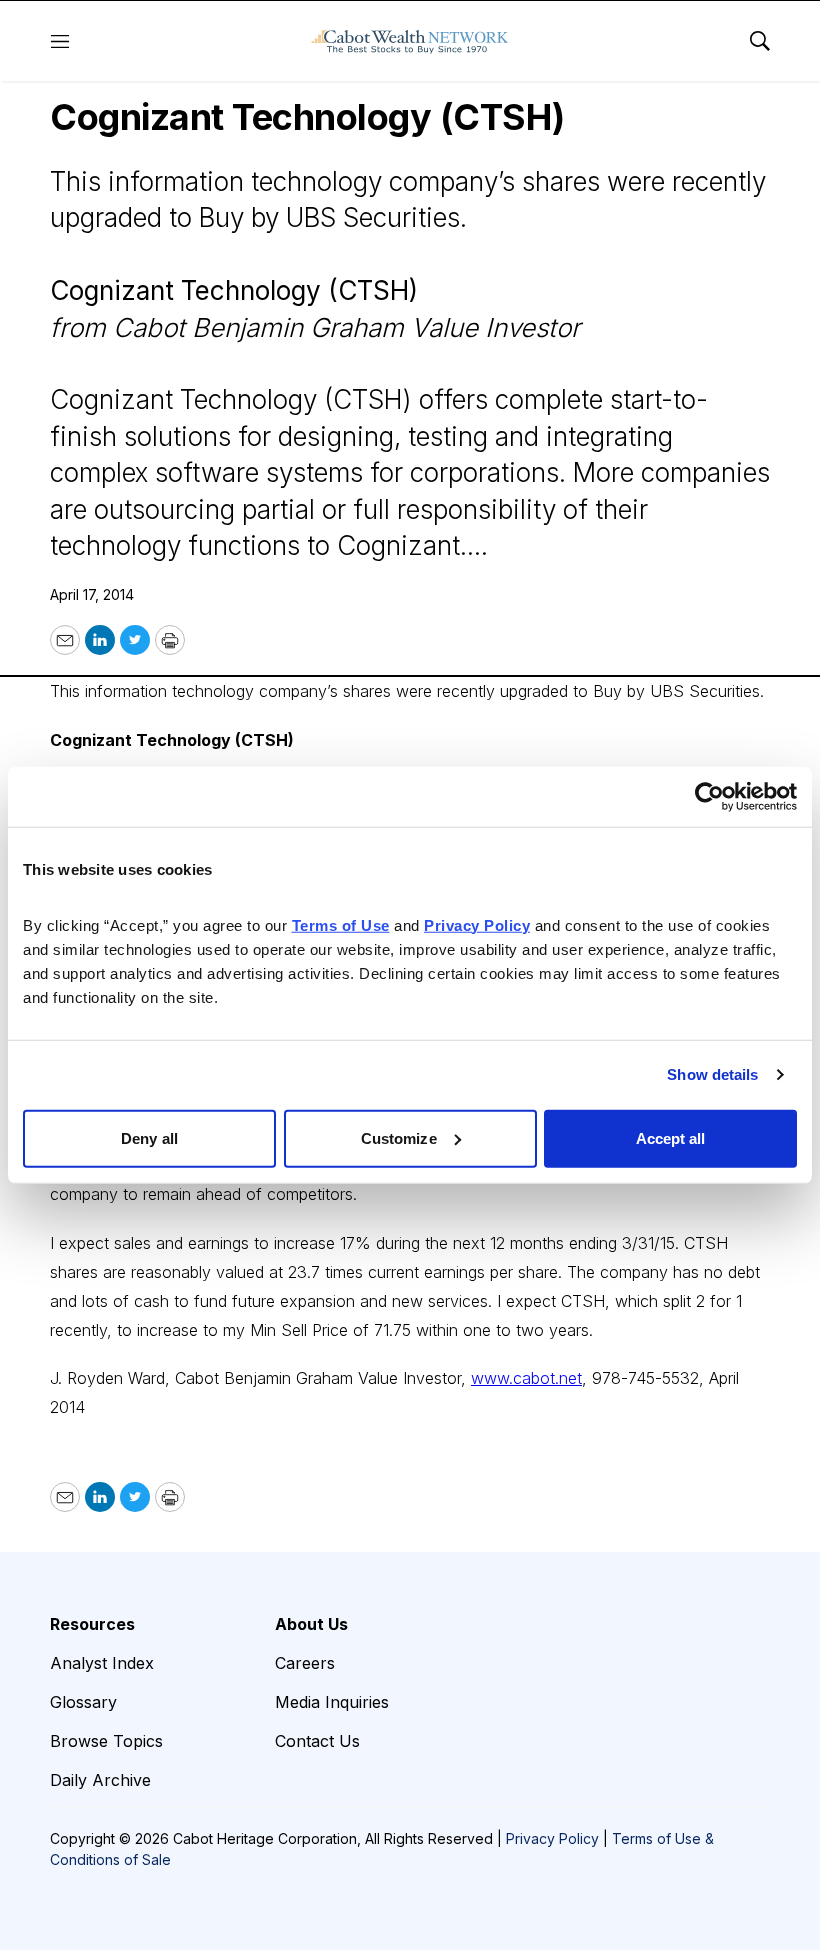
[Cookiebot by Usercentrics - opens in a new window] (709, 797)
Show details (712, 1074)
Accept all (671, 1137)
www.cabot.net (526, 1378)
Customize (399, 1137)
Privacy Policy (552, 1838)
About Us (311, 1624)
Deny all (149, 1137)
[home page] (410, 41)
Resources (92, 1624)
